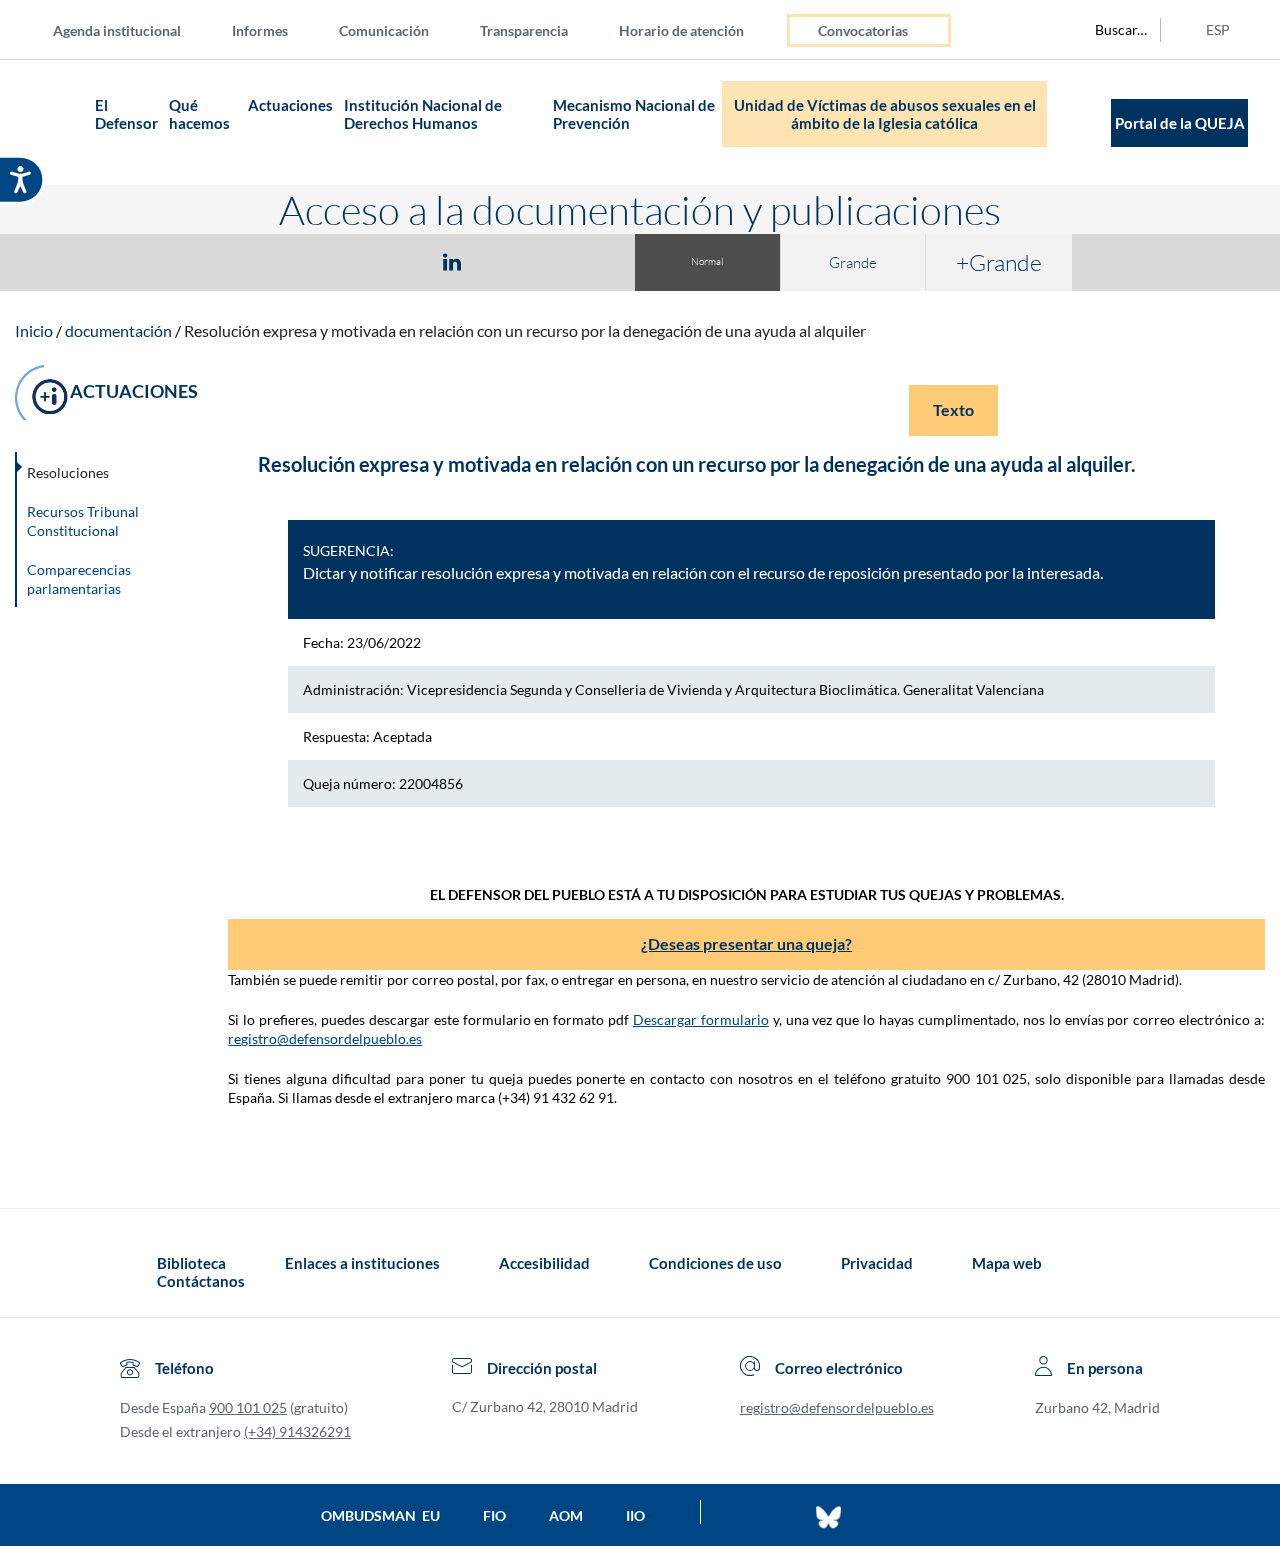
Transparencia (524, 30)
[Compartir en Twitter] (393, 261)
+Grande (999, 262)
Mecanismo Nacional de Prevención (634, 114)
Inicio (34, 330)
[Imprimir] (573, 261)
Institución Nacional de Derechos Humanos (423, 114)
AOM (566, 1515)
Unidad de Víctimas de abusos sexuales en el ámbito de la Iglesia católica (885, 114)
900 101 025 (248, 1407)
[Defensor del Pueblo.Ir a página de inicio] (138, 1272)
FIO (494, 1515)
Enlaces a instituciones (362, 1263)
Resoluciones (68, 472)
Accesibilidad (544, 1263)
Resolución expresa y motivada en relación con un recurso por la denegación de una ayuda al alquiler (525, 330)
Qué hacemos (199, 114)
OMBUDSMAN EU (380, 1515)
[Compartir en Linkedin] (452, 261)
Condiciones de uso (715, 1263)
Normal (707, 261)
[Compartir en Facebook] (336, 261)
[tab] (336, 261)
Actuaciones (290, 105)
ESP (1218, 29)
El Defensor (126, 114)
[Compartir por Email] (511, 261)
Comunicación (384, 30)
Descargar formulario (701, 1019)
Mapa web (1007, 1263)
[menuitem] (133, 29)
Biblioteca (191, 1263)
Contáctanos (201, 1281)
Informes (260, 30)
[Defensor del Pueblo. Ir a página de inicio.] (50, 122)
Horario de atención (681, 30)
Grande (853, 262)
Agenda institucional (117, 30)
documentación (118, 330)
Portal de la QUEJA (1180, 123)
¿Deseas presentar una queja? (746, 943)
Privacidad (877, 1263)
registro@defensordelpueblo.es (325, 1038)
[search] (1110, 30)
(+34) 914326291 (297, 1431)
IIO (635, 1515)
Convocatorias (863, 30)
